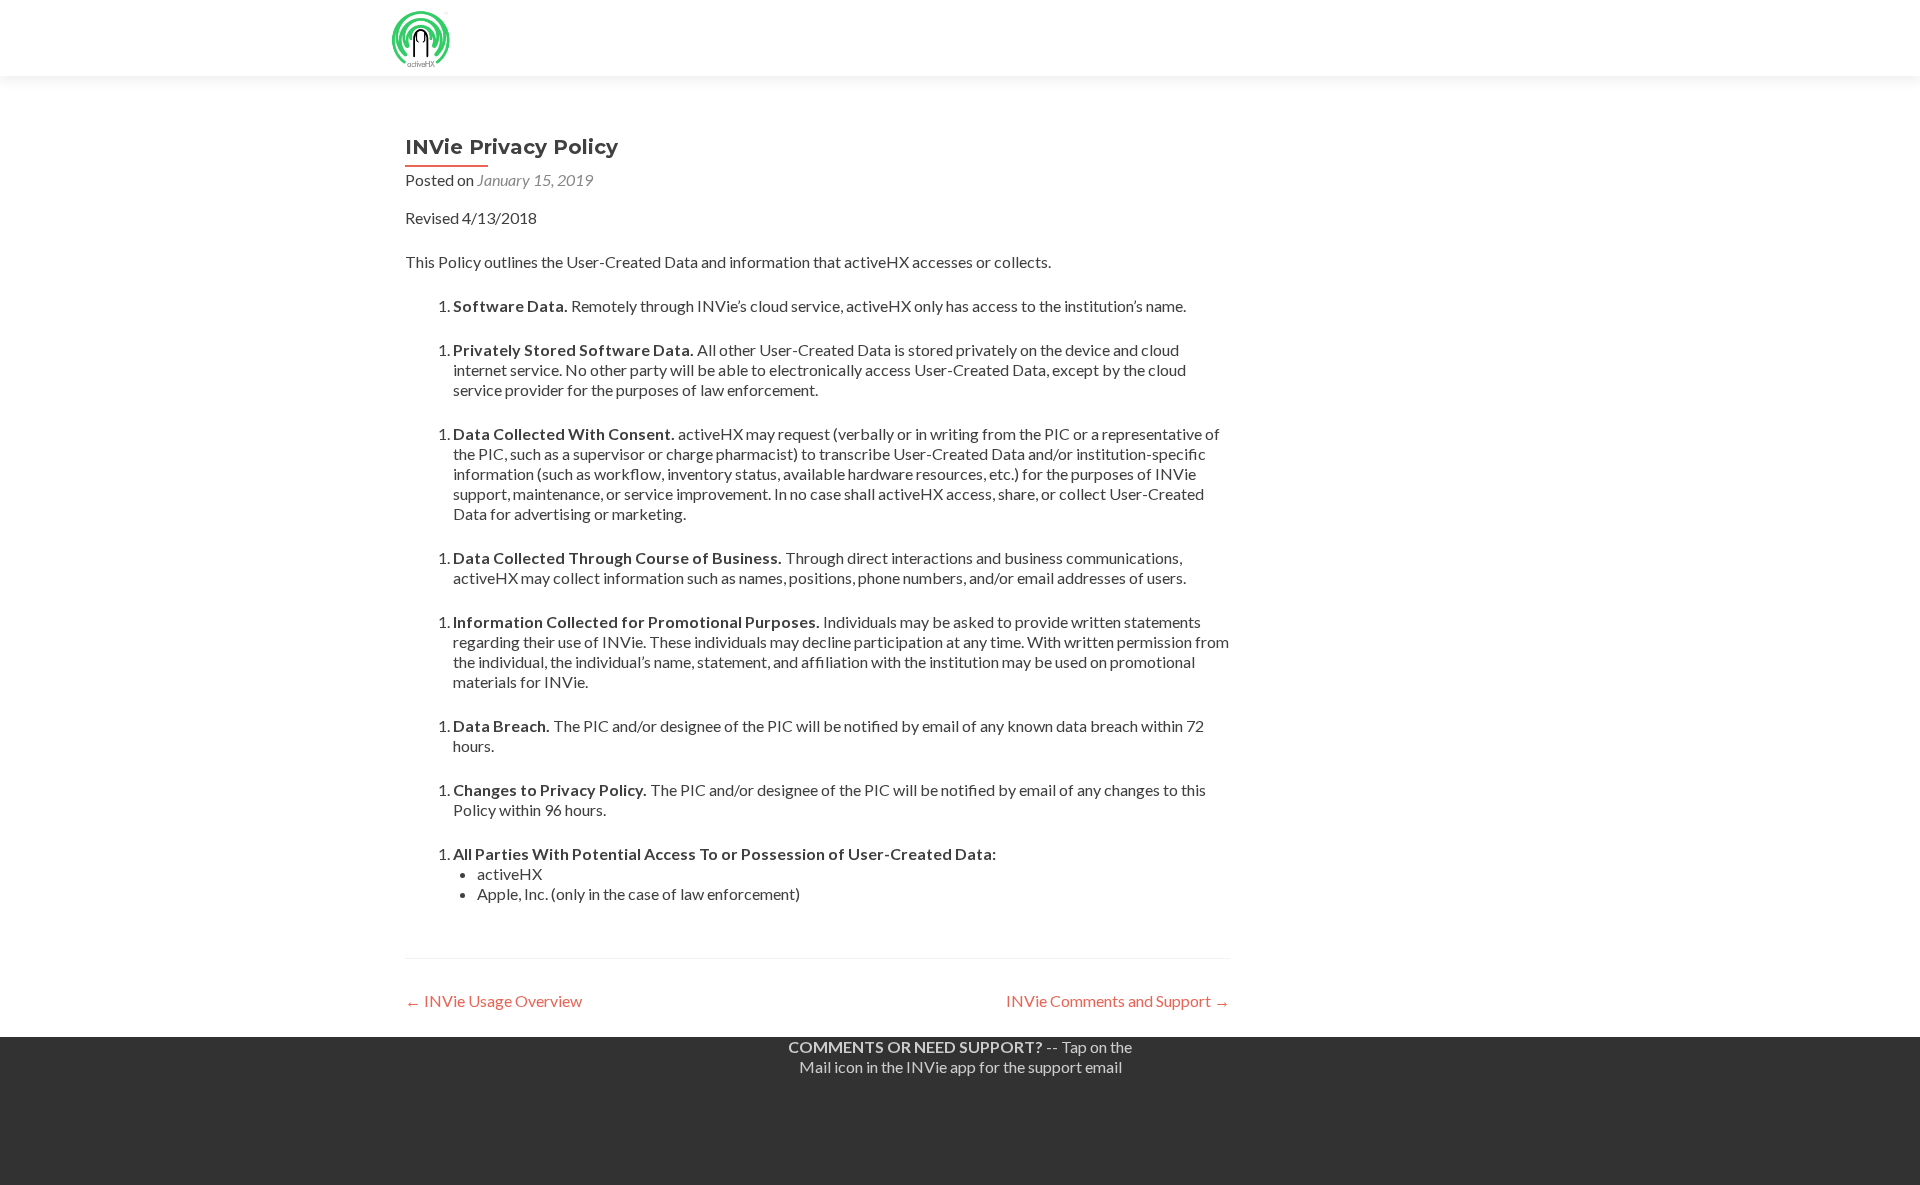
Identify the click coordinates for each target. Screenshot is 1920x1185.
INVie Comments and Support (1118, 1000)
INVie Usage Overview (493, 1000)
